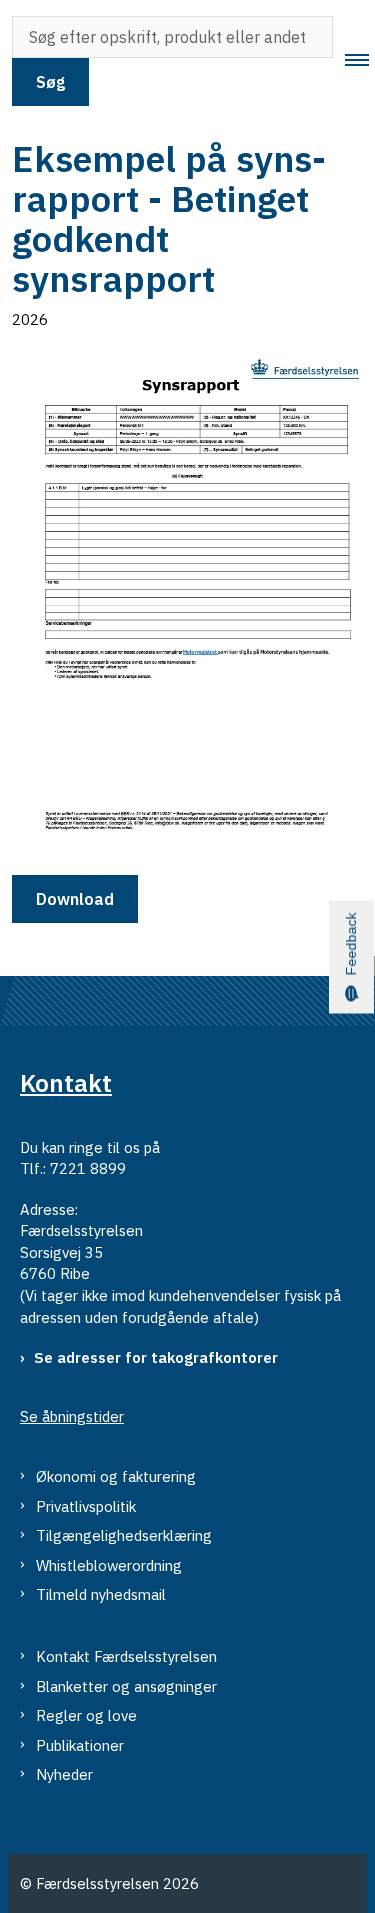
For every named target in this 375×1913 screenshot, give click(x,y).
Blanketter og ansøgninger (126, 1686)
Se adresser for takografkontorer (156, 1357)
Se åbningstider (72, 1416)
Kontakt (66, 1083)
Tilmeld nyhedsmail (101, 1594)
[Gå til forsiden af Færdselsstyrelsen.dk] (6, 61)
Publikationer (80, 1745)
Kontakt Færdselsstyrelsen (126, 1656)
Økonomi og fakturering (116, 1476)
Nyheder (64, 1774)
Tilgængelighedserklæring (124, 1535)
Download (75, 899)
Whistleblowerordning (109, 1565)
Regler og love (86, 1715)
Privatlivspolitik (86, 1506)
